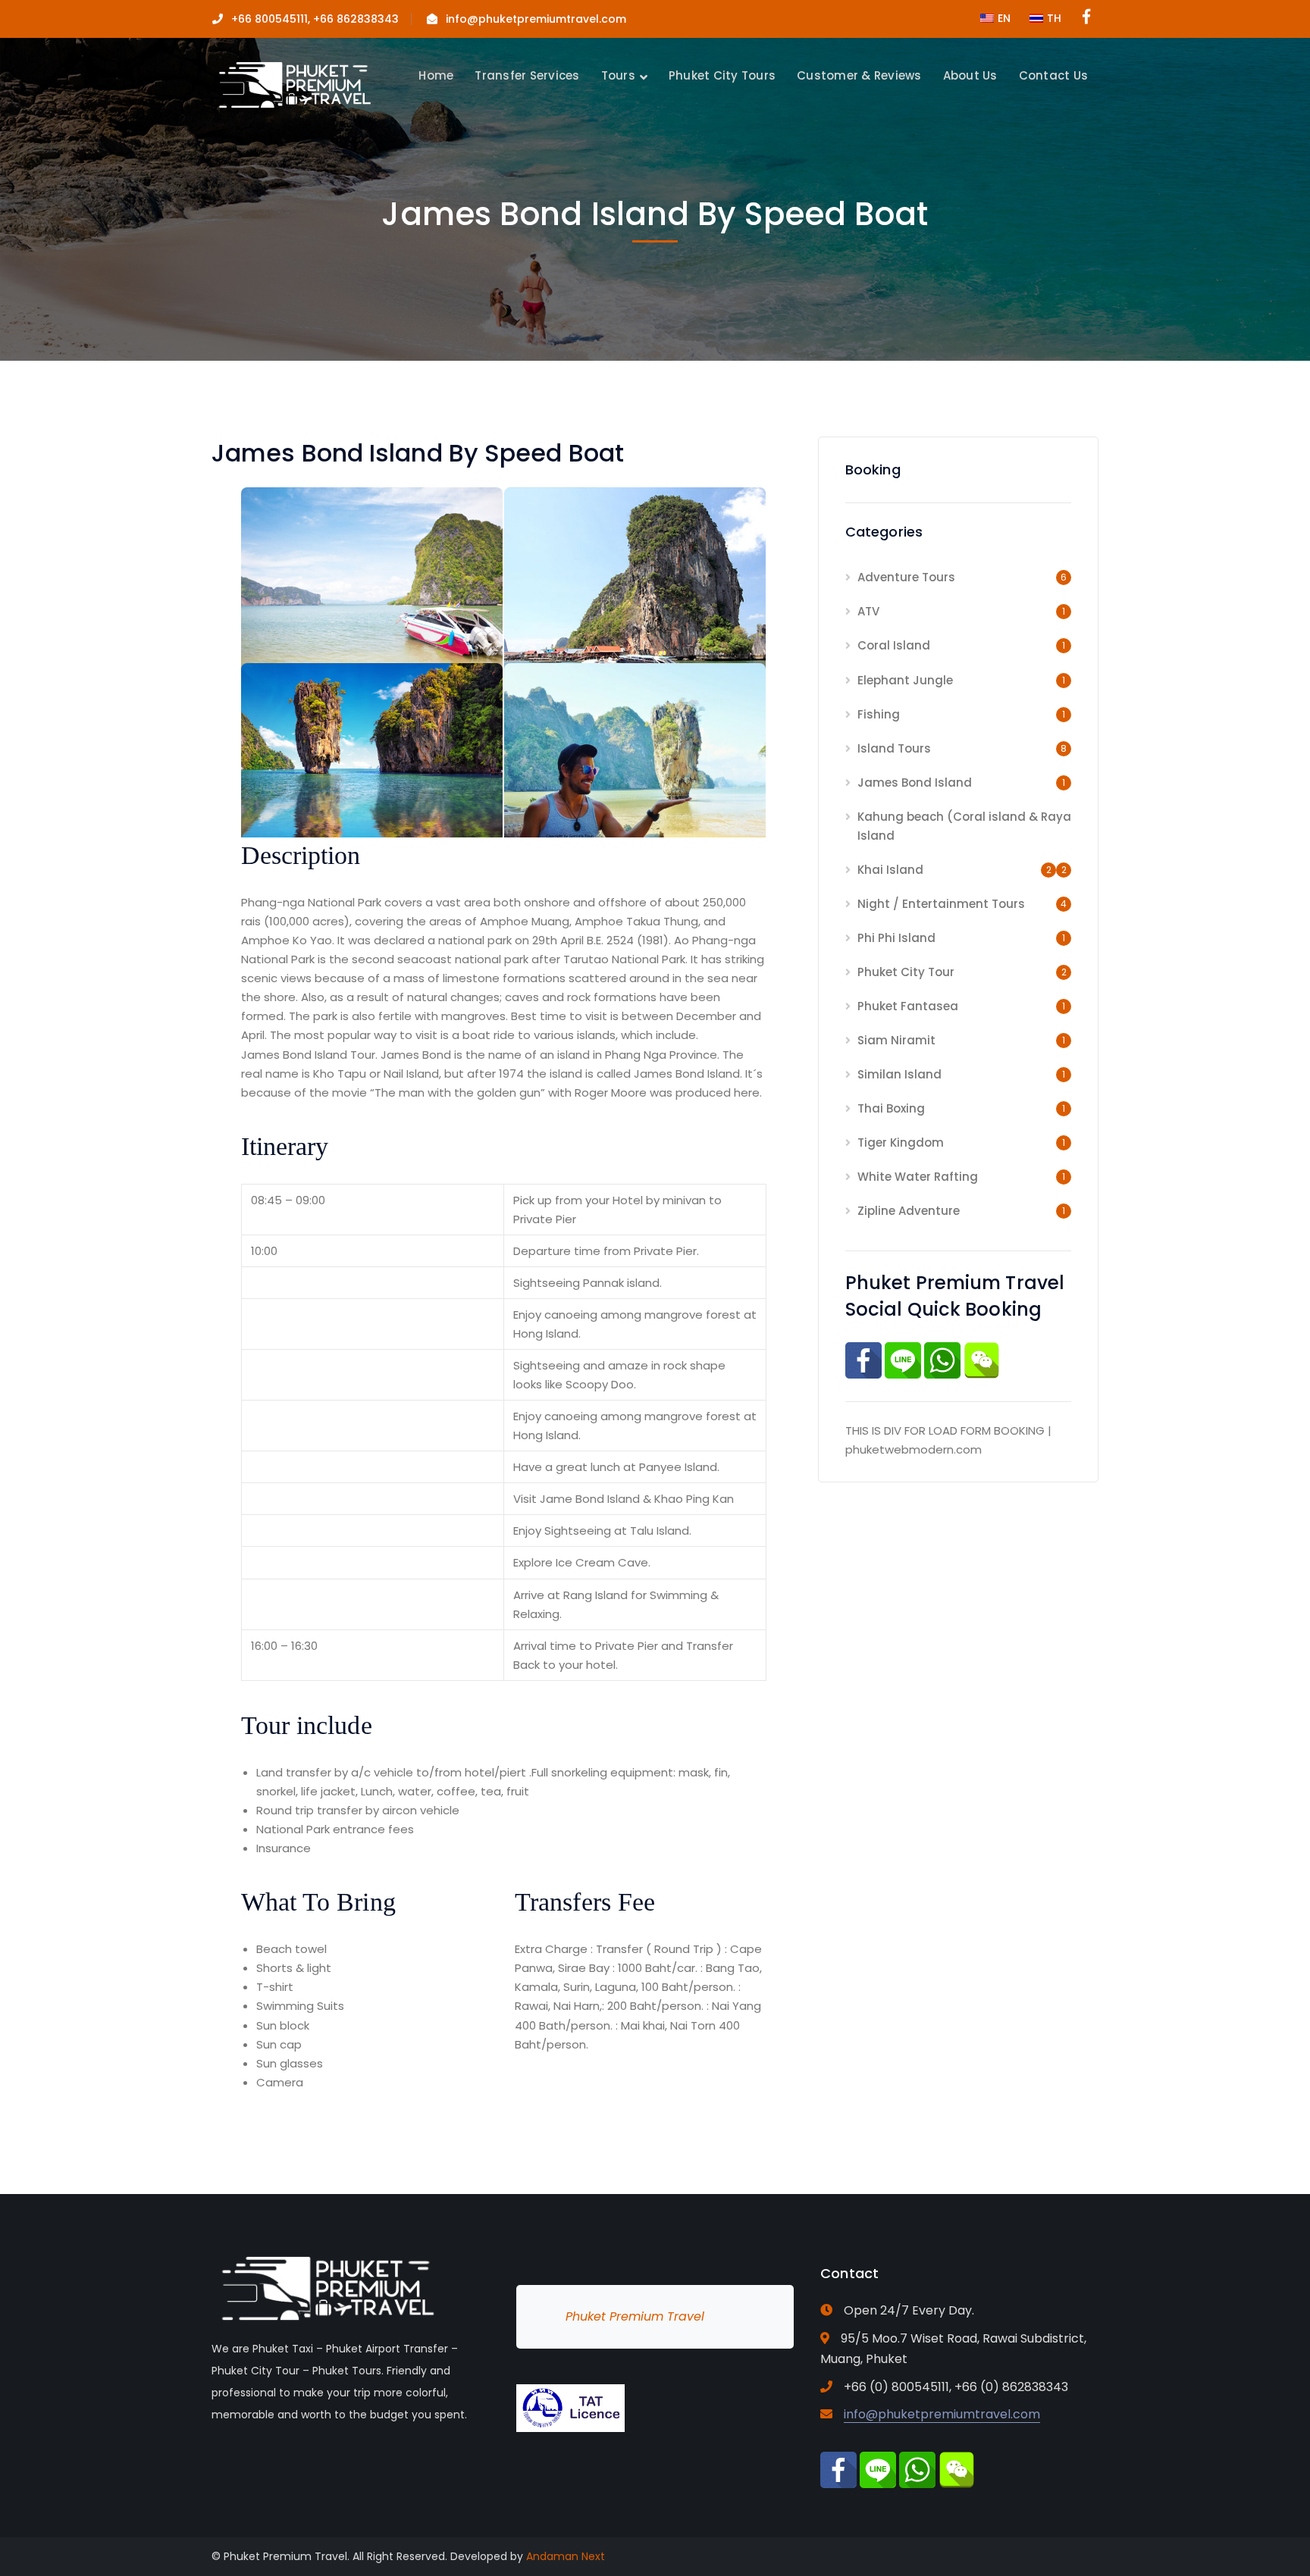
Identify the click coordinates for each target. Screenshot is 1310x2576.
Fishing (879, 714)
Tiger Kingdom (901, 1142)
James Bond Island (915, 783)
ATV (868, 611)
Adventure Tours (906, 577)
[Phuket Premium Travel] (293, 84)
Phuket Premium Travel (635, 2316)
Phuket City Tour (906, 972)
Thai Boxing (891, 1108)
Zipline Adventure (909, 1211)
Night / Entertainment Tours (941, 904)
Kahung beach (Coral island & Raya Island (964, 826)
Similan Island (899, 1074)
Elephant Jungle (905, 680)
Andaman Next (566, 2556)
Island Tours (894, 748)
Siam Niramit (896, 1040)
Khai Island (890, 870)
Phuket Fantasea (908, 1006)
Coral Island (894, 645)
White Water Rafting (918, 1177)
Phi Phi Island (896, 938)
